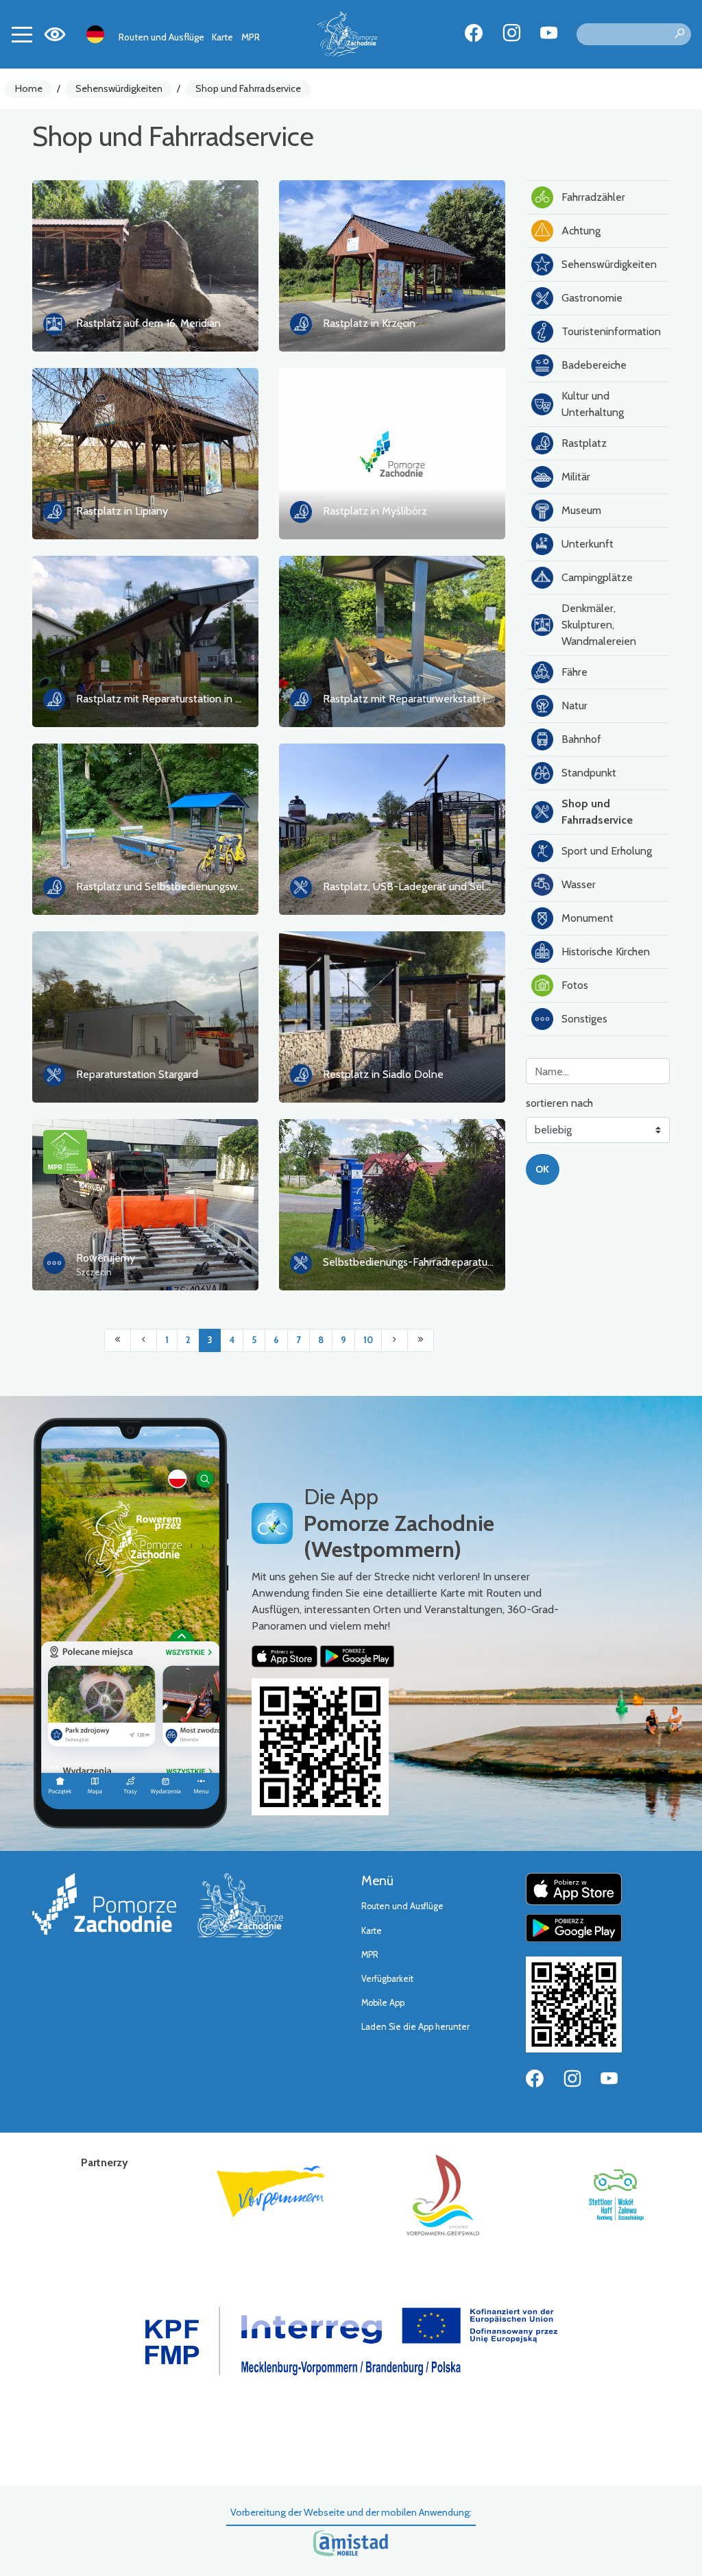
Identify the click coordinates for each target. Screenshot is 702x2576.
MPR (251, 37)
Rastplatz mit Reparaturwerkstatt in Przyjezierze (438, 699)
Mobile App (383, 2003)
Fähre (574, 672)
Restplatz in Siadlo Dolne (383, 1074)
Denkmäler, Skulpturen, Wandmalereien (599, 625)
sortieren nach (559, 1103)
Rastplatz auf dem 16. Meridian (148, 323)
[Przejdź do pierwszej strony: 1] (118, 1340)
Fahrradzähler (593, 197)
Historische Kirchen (606, 952)
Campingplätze (597, 577)
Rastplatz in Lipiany (122, 511)
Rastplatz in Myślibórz (375, 511)
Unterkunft (588, 544)
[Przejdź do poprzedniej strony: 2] (144, 1340)
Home (29, 88)
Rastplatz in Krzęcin (369, 323)
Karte (222, 37)
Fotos (575, 985)
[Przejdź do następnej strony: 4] (395, 1340)
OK (542, 1169)
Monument (588, 918)
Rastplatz (584, 443)
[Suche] (679, 34)
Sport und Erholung (607, 851)
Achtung (581, 231)
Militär (576, 477)
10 (368, 1340)
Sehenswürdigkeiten (119, 88)
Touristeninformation (611, 331)
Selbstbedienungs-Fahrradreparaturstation (423, 1262)
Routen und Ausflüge (161, 37)
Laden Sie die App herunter (415, 2027)
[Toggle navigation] (22, 34)
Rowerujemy (106, 1258)
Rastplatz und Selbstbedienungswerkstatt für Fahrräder (207, 886)
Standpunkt (589, 773)
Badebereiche (594, 365)
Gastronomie (592, 298)
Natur (574, 706)
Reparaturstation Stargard (137, 1074)
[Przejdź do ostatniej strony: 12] (421, 1340)
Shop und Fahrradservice (248, 88)
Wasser (579, 884)
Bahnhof (581, 739)
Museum (581, 510)
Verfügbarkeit (387, 1979)
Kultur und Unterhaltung (593, 404)
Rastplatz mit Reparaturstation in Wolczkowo (183, 699)
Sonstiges (584, 1019)
